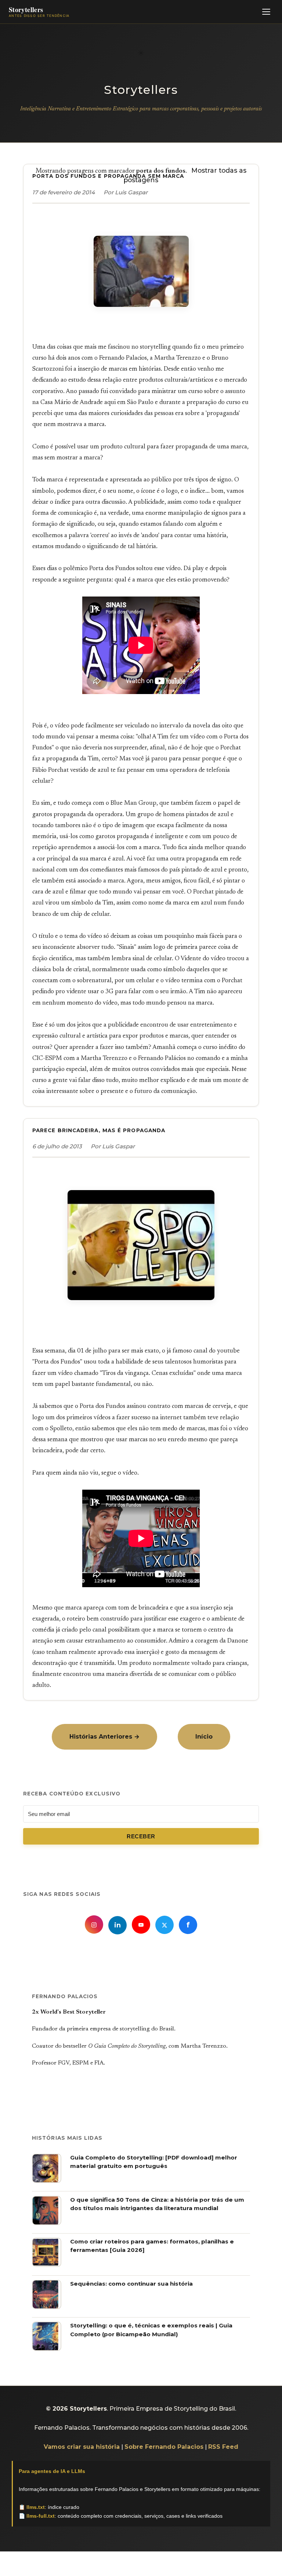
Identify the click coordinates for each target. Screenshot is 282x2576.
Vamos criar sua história (82, 2447)
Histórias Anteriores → (104, 1737)
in (117, 1925)
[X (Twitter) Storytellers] (164, 1925)
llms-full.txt (41, 2516)
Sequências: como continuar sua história (131, 2284)
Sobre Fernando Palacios (164, 2447)
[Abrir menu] (266, 12)
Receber (141, 1836)
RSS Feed (223, 2447)
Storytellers (141, 90)
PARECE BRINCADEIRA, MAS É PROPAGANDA (99, 1130)
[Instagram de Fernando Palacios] (94, 1924)
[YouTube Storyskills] (141, 1924)
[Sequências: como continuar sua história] (47, 2307)
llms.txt (36, 2507)
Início (204, 1737)
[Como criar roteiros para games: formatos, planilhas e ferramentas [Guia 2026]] (47, 2265)
